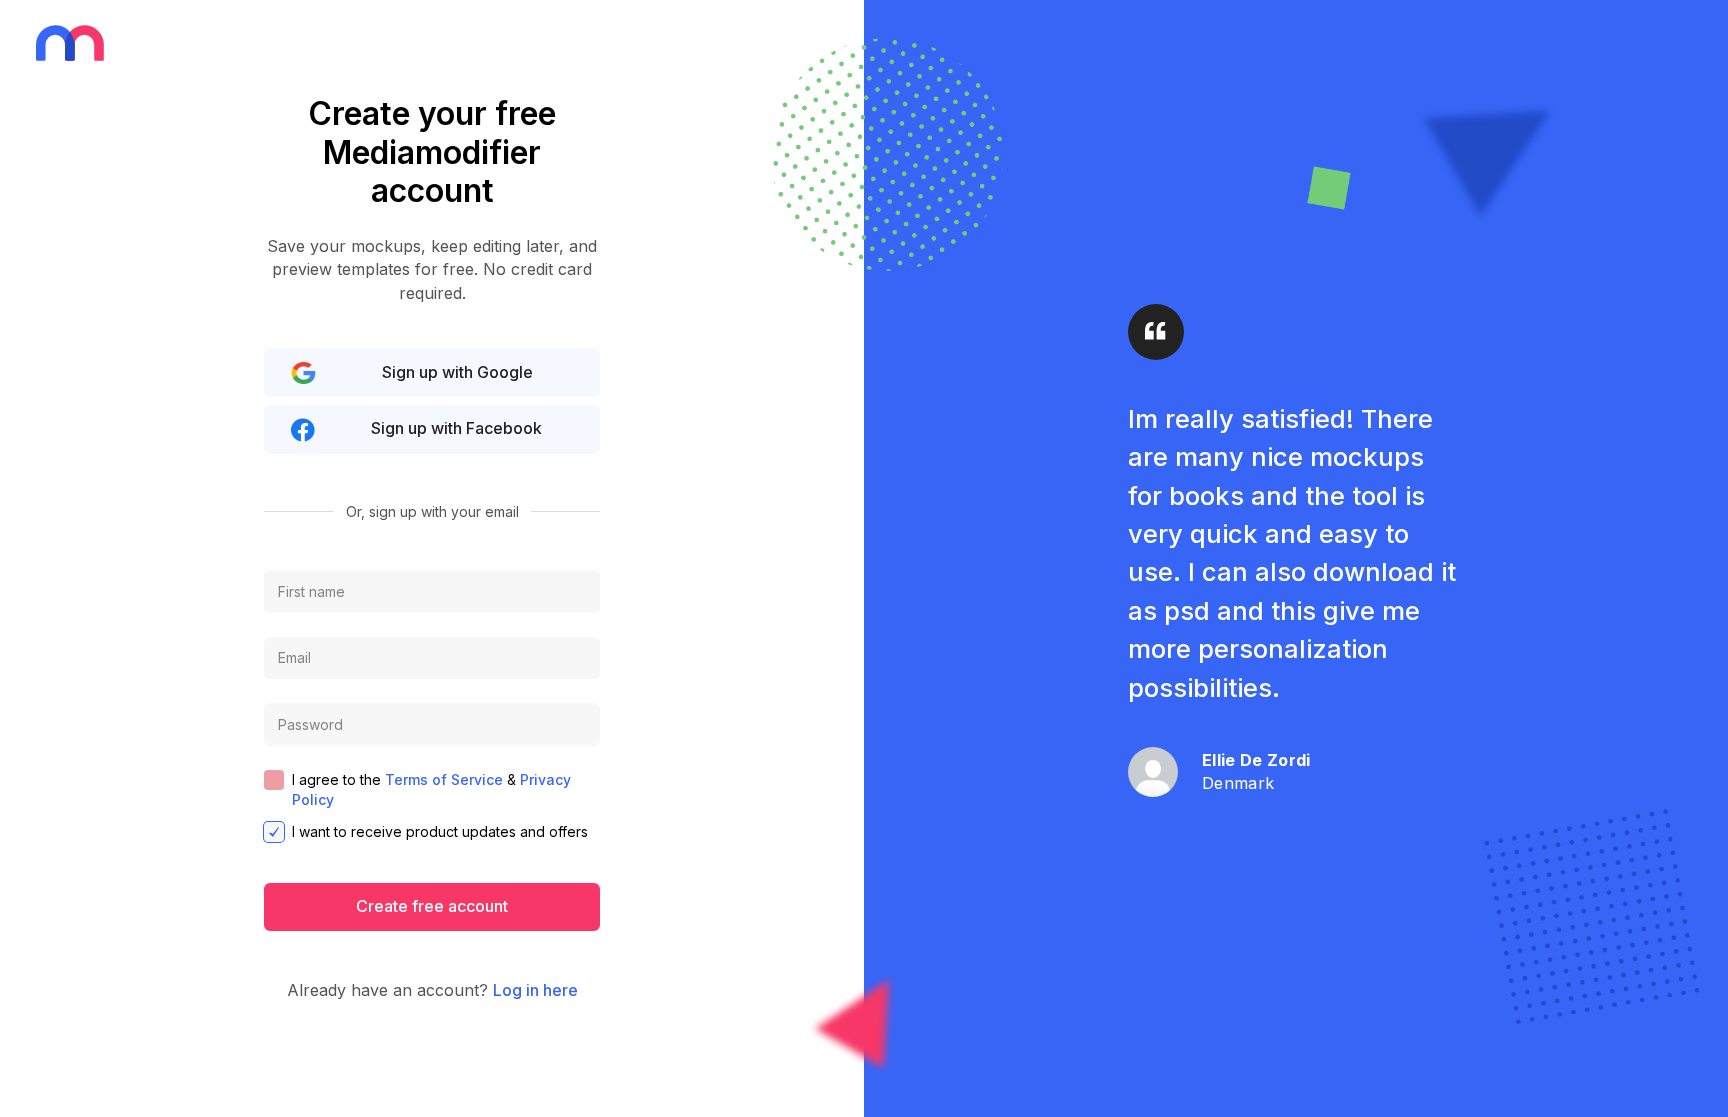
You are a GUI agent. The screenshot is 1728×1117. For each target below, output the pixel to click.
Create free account (432, 906)
